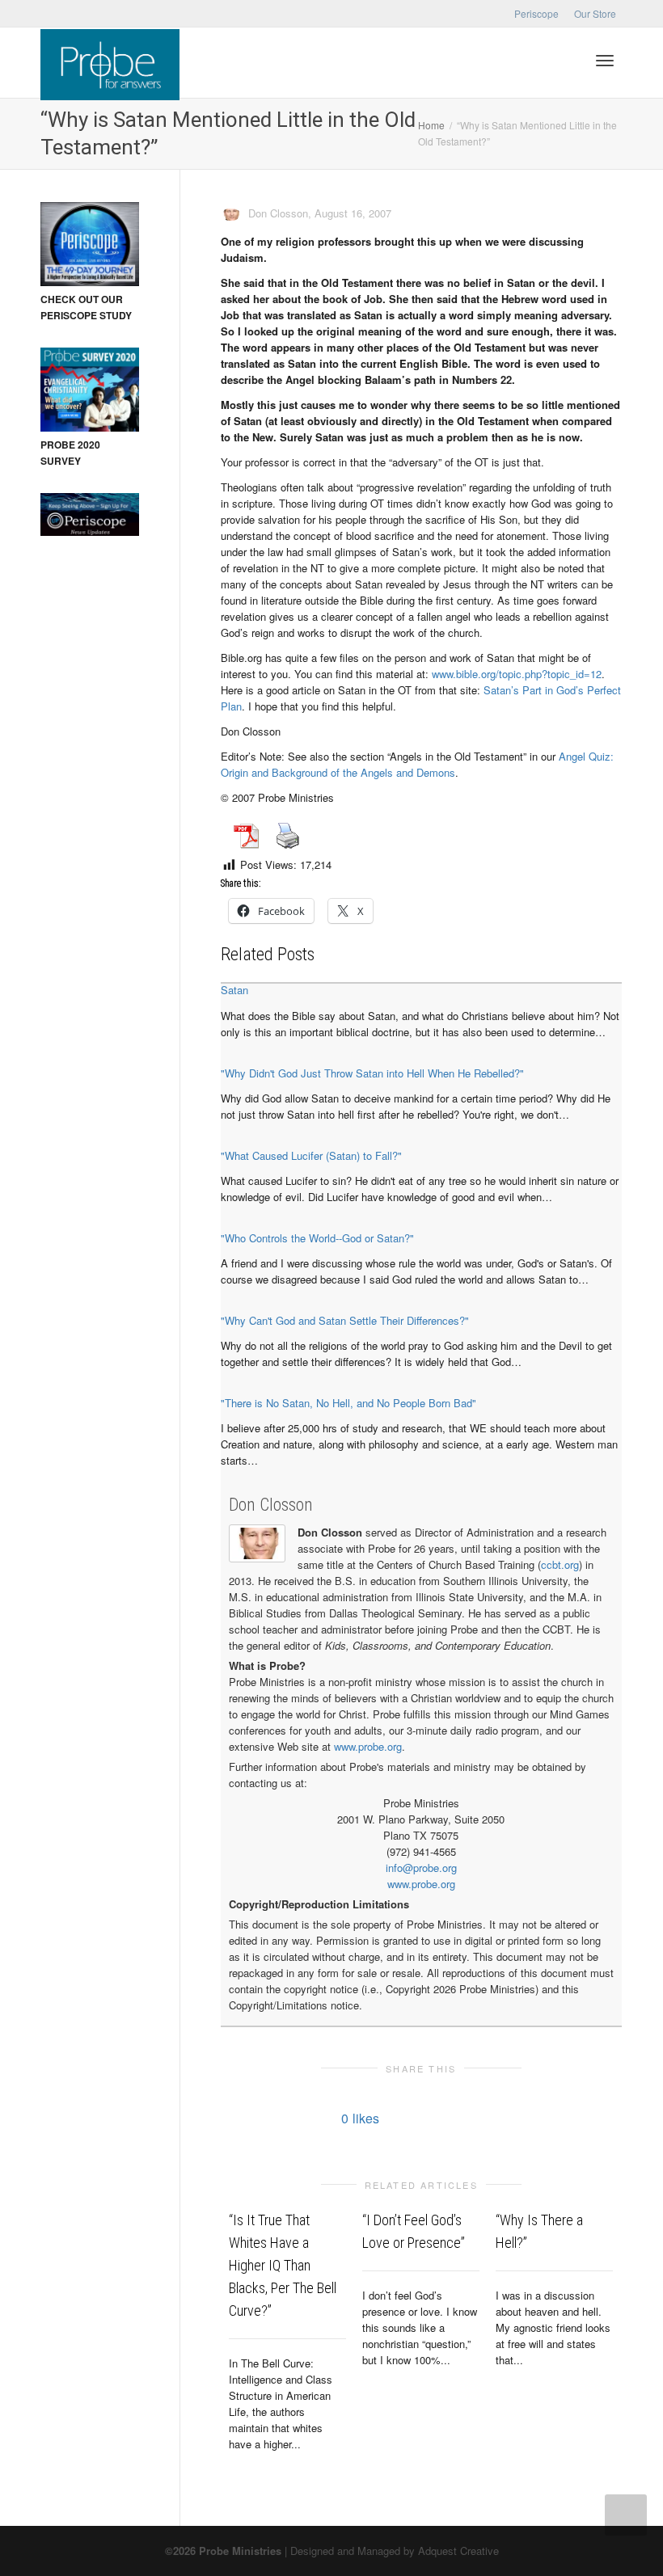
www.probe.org (368, 1746)
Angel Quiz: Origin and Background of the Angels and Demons (417, 764)
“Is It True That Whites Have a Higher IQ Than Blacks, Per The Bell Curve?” (283, 2265)
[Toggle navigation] (605, 61)
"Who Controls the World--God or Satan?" (317, 1238)
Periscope (536, 13)
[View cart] (563, 59)
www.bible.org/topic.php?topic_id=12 (517, 674)
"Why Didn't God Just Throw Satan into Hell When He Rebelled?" (372, 1073)
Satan (234, 990)
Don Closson (271, 1505)
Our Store (595, 13)
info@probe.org (421, 1868)
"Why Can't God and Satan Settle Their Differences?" (345, 1320)
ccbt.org (560, 1564)
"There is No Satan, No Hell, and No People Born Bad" (348, 1403)
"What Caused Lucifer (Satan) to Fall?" (311, 1155)
